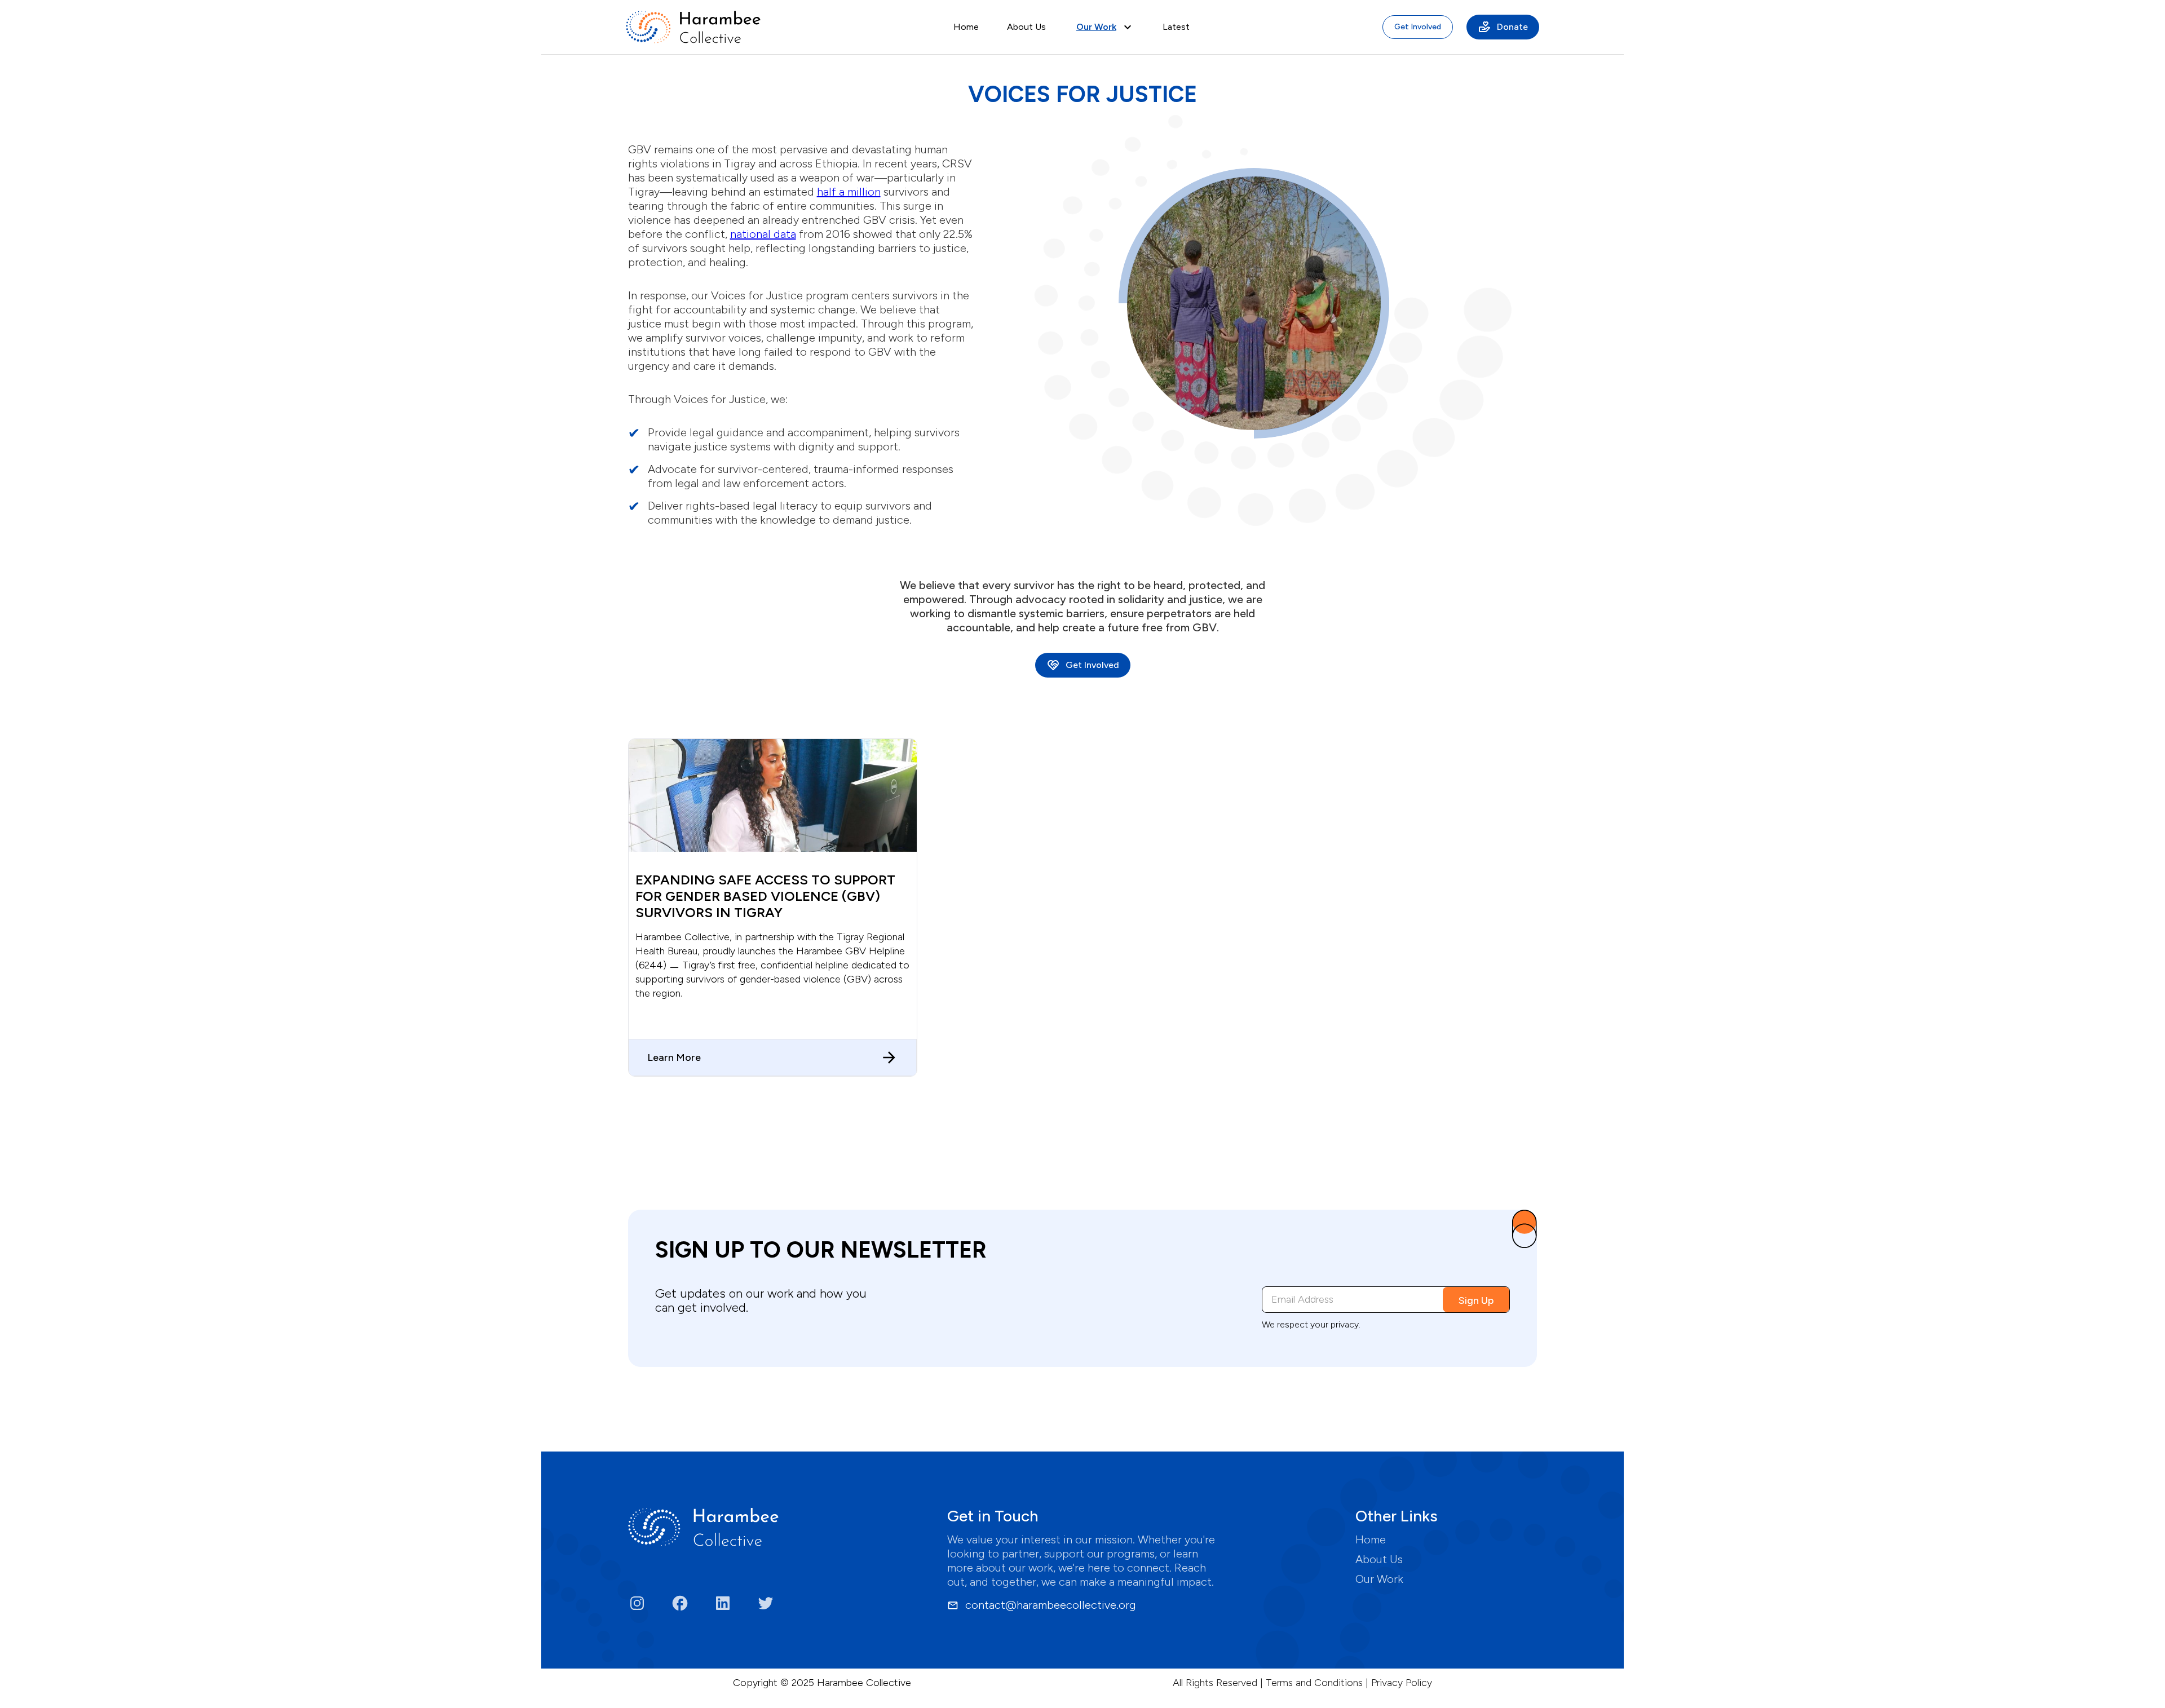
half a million (849, 192)
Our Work (1379, 1579)
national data (763, 234)
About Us (1026, 27)
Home (966, 27)
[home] (693, 27)
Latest (1176, 27)
